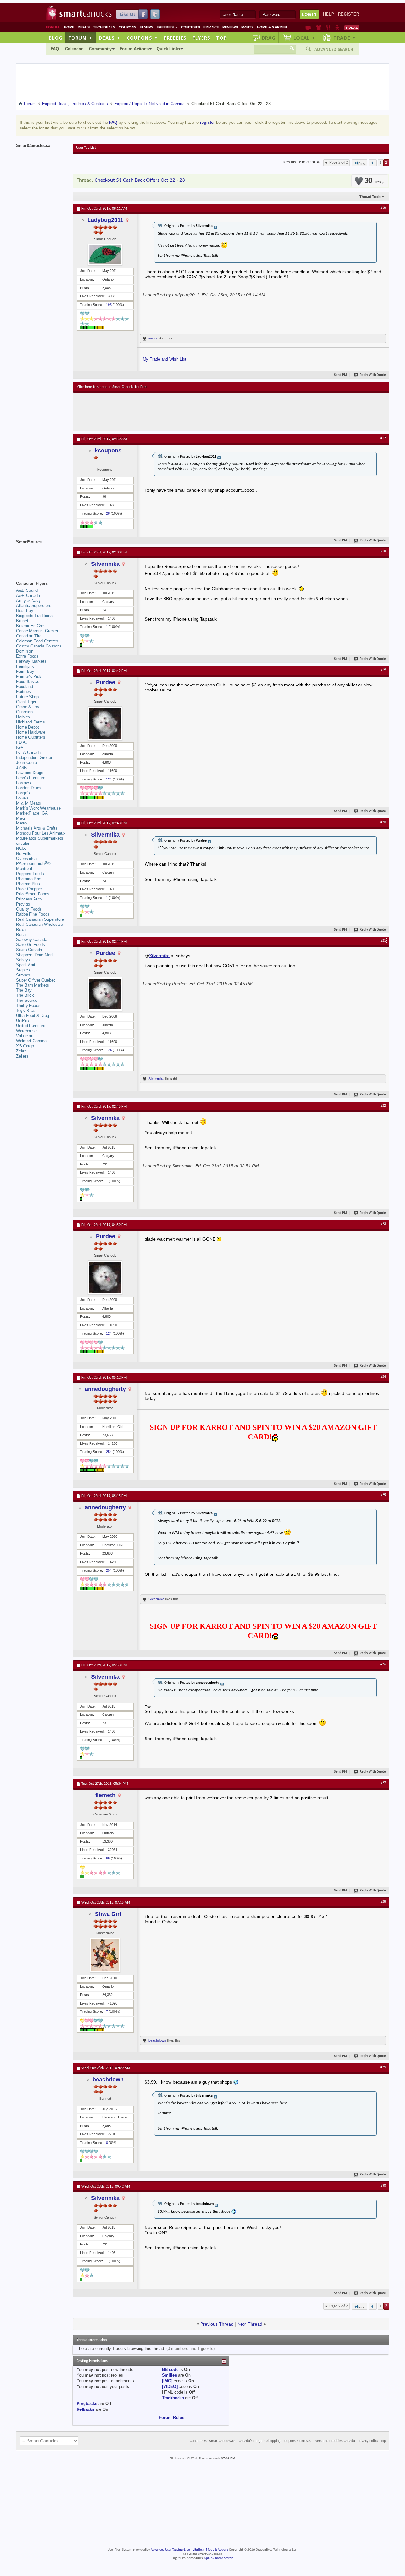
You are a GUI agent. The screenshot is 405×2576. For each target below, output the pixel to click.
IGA (20, 747)
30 (372, 181)
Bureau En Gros (31, 626)
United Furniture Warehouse (31, 1028)
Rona (21, 934)
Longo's (23, 793)
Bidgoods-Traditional (35, 616)
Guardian (24, 712)
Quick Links (168, 49)
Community (100, 49)
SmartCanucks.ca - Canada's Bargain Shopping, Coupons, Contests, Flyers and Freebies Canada (282, 2441)
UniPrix (23, 1021)
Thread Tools (370, 197)
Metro (21, 823)
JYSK (22, 768)
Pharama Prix (29, 879)
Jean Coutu (27, 763)
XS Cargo (25, 1046)
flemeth (105, 1795)
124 (109, 779)
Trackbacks (173, 2398)
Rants (247, 27)
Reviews (230, 27)
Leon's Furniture (31, 778)
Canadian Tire (29, 636)
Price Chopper (29, 889)
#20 (383, 822)
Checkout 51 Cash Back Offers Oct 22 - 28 (140, 180)
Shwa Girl (108, 1914)
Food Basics (28, 682)
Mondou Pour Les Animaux (41, 833)
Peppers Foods (30, 874)
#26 (383, 1664)
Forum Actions (134, 49)
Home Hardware (31, 732)
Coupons (128, 27)
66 (108, 1858)
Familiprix (25, 666)
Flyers (146, 27)
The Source (27, 1000)
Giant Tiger (26, 702)
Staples (23, 970)
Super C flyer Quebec (36, 980)
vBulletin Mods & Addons (211, 2550)
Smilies (169, 2375)
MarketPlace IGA (32, 813)
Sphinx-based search (219, 2558)
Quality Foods (29, 909)
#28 (383, 1902)
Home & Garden (272, 27)
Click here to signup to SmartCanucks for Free (112, 387)
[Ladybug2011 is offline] (105, 255)
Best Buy (25, 611)
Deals (84, 27)
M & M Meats (29, 803)
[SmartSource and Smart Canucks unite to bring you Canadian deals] (41, 556)
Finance (211, 27)
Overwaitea (26, 859)
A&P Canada (28, 595)
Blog (56, 38)
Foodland (25, 687)
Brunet (22, 621)
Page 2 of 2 (339, 163)
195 (109, 305)
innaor (153, 338)
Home (69, 27)
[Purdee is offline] (105, 723)
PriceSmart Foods (33, 894)
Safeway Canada (32, 940)
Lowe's (22, 798)
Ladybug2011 (105, 220)
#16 (383, 208)
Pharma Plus (28, 884)
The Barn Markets (33, 985)
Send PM (341, 375)
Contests (190, 27)
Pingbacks (87, 2404)
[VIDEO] (170, 2387)
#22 (383, 1106)
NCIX (21, 848)
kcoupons (108, 451)
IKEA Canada (28, 752)
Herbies (23, 717)
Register (349, 14)
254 (109, 1452)
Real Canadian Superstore (40, 919)
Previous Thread (217, 2324)
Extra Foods (27, 656)
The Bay (24, 990)
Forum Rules (171, 2418)
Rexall (22, 929)
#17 (383, 438)
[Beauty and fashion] (319, 28)
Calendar (74, 49)
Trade (345, 38)
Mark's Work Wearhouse (38, 808)
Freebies (167, 27)
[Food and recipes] (328, 28)
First (362, 164)
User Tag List (86, 148)
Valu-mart (25, 1036)
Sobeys (23, 960)
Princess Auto (29, 899)
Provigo (23, 904)
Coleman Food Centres (37, 641)
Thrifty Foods (28, 1005)
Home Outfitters (31, 737)
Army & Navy (28, 600)
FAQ (55, 49)
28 (108, 513)
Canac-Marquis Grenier (37, 631)
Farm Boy (25, 671)
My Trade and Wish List (165, 359)
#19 (383, 670)
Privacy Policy (368, 2441)
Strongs (23, 975)
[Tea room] (308, 28)
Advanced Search (334, 49)
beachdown (157, 2040)
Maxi (21, 818)
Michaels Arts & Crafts (37, 828)
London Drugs (29, 788)
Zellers (22, 1056)
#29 (383, 2067)
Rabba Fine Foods (33, 914)
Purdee (106, 682)
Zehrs (21, 1051)
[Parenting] (337, 28)
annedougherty (105, 1389)
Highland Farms (31, 722)
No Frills (24, 853)
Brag (269, 38)
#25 (383, 1495)
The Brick (25, 995)
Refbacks (85, 2409)
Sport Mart (26, 965)
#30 (383, 2186)
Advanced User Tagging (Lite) (171, 2550)
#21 (383, 941)
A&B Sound (27, 590)
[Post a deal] (352, 28)
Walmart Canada (31, 1041)
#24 (383, 1377)
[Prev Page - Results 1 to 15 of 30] (373, 163)
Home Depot (28, 727)
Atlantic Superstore (34, 606)
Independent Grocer (34, 758)
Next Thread (250, 2324)
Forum (80, 38)
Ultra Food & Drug (33, 1016)
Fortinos (24, 692)
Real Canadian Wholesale (40, 924)
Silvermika (105, 564)
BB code (170, 2369)
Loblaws (24, 783)
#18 (383, 552)
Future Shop (27, 697)
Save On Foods (31, 945)
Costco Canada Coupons (39, 646)
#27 (383, 1783)
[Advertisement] (193, 412)
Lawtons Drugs (30, 773)
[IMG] (167, 2381)
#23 (383, 1224)
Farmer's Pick (29, 676)
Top (221, 38)
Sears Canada (29, 950)
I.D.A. (22, 742)
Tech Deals (104, 27)
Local (304, 38)
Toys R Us (26, 1010)
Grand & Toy (28, 707)
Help (329, 14)
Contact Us (198, 2441)
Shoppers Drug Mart (34, 955)
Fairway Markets (31, 661)
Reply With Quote (373, 375)
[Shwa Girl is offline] (105, 1955)
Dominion (25, 651)
